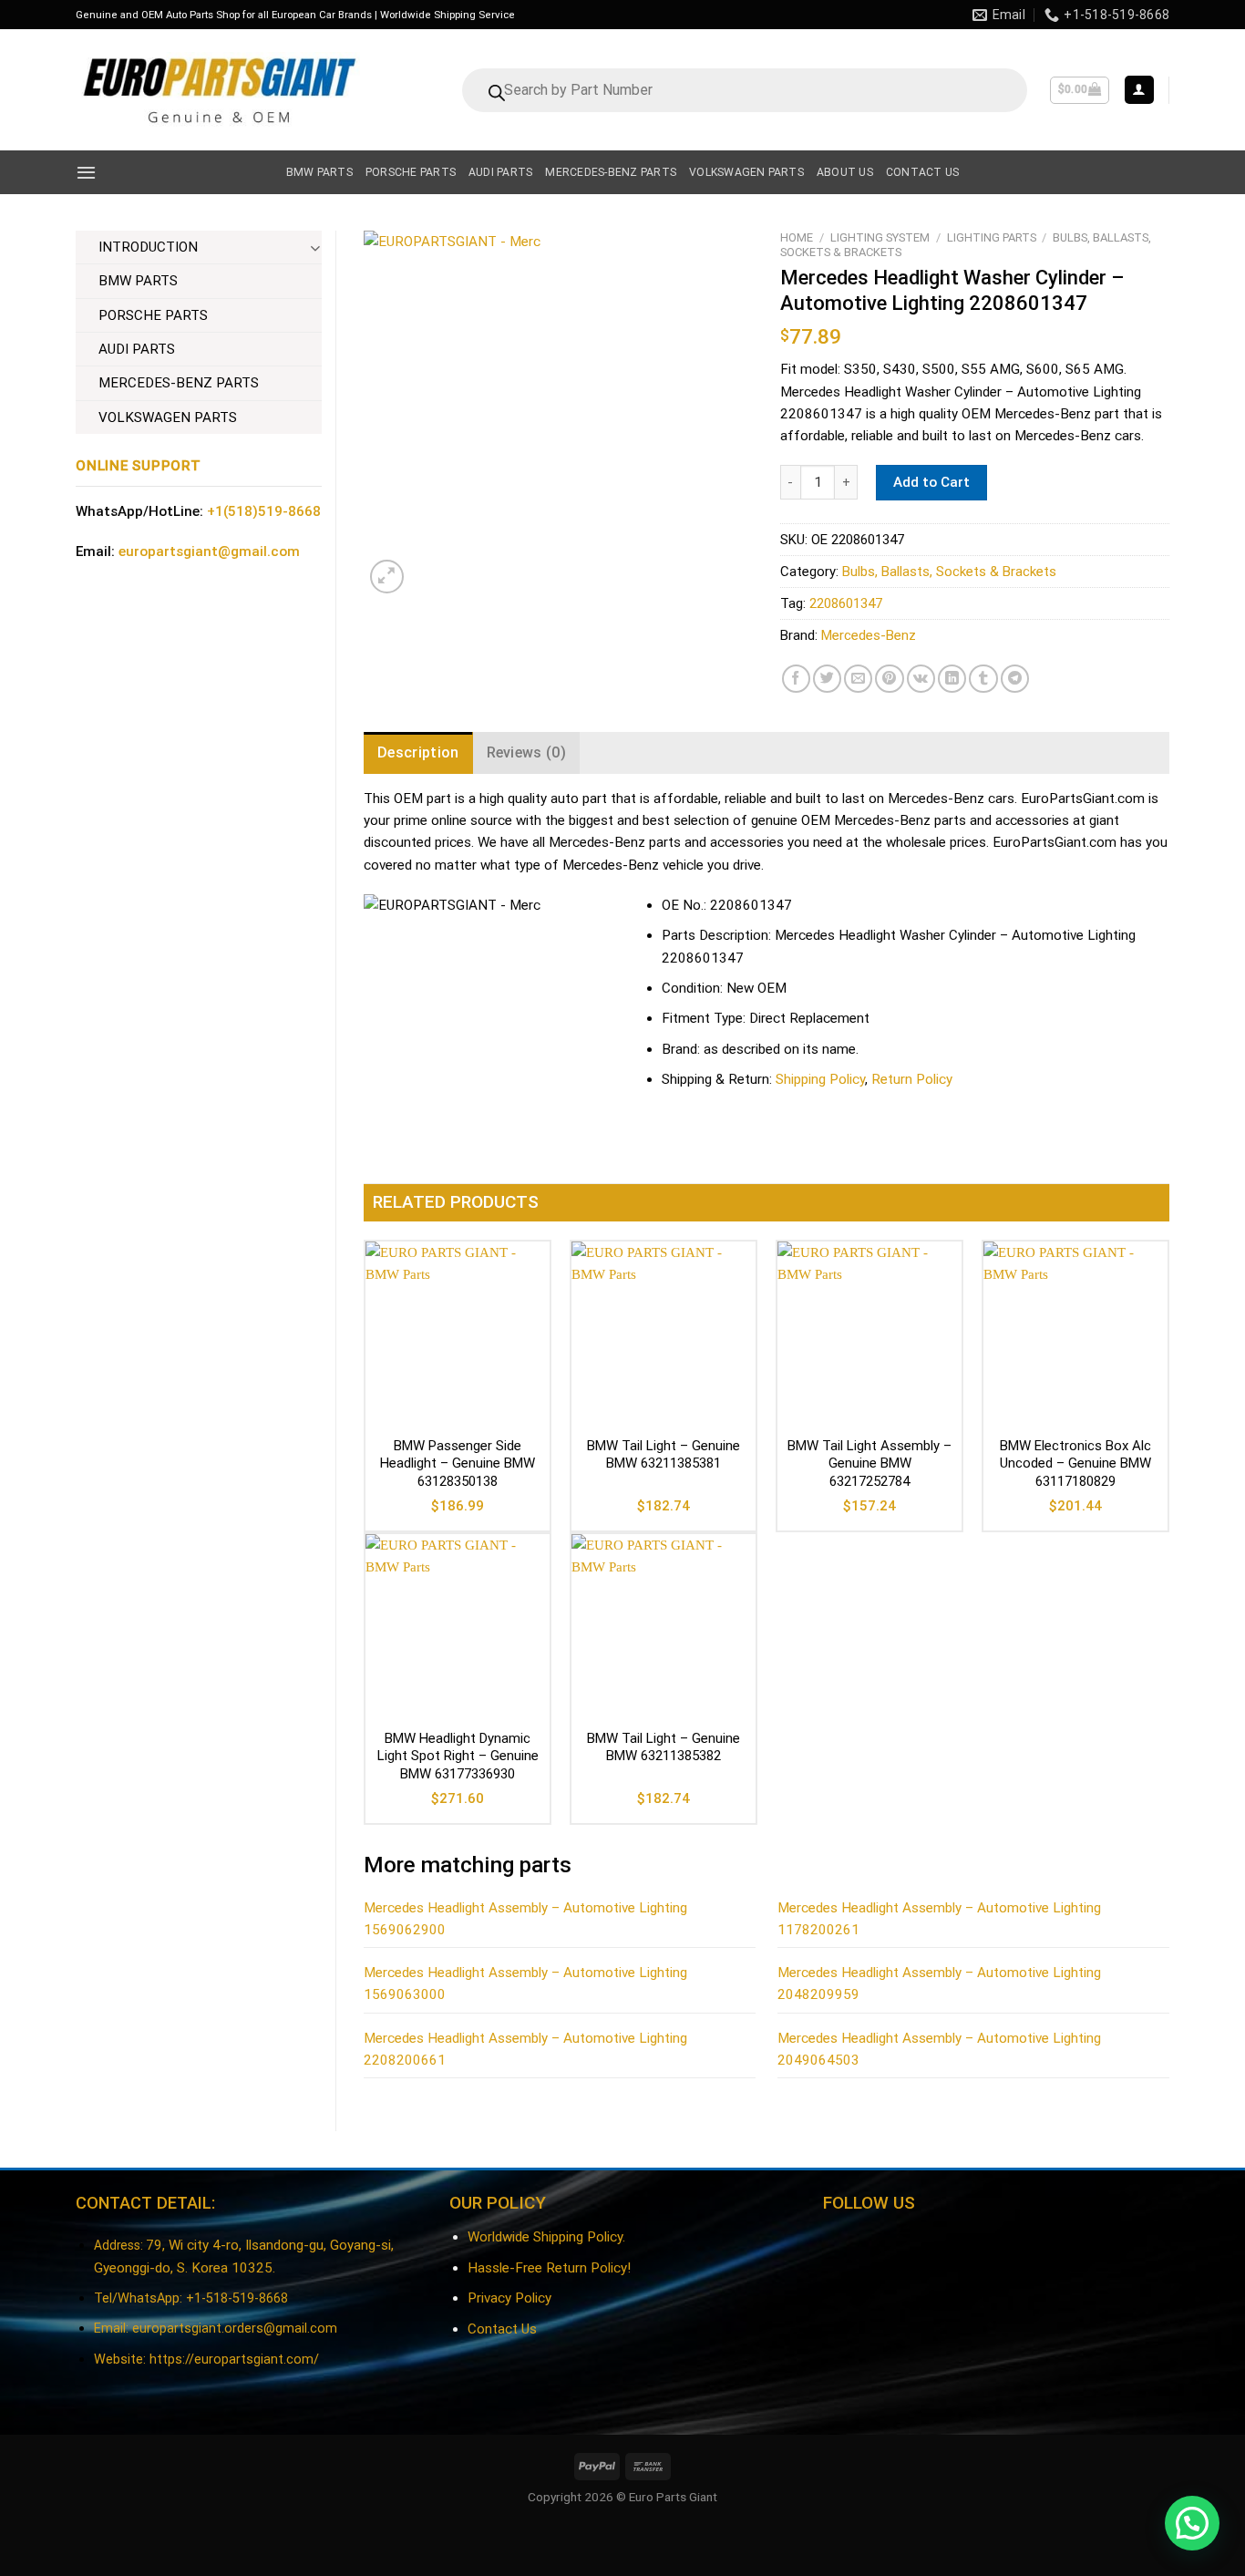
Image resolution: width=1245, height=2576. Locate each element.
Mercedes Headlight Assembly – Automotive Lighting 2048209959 (939, 1984)
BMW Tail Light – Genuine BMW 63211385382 (664, 1747)
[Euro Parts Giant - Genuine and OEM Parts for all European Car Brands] (218, 90)
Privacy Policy (509, 2298)
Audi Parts (500, 172)
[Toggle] (315, 247)
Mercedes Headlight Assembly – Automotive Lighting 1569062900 (525, 1919)
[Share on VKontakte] (921, 679)
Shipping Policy (820, 1079)
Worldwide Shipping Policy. (546, 2237)
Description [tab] (418, 752)
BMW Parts (319, 172)
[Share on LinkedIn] (952, 679)
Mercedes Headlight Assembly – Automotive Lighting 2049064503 (939, 2049)
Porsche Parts (411, 172)
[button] (1192, 2523)
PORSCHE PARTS (153, 315)
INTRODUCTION (148, 247)
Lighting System (880, 237)
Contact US (922, 172)
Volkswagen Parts (746, 172)
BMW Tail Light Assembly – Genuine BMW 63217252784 (869, 1463)
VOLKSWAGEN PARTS (168, 417)
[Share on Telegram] (1015, 679)
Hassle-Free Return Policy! (549, 2268)
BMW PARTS (138, 281)
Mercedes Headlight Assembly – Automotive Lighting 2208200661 (525, 2049)
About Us (845, 172)
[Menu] (86, 172)
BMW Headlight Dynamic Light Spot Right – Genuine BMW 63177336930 (458, 1756)
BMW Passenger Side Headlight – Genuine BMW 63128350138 (458, 1463)
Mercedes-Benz (869, 635)
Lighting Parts (992, 237)
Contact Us (502, 2329)
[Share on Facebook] (796, 679)
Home (797, 237)
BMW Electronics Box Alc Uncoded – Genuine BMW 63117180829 (1075, 1463)
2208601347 (846, 603)
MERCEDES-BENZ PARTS (179, 383)
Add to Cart (931, 482)
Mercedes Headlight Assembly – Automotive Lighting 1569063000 (525, 1984)
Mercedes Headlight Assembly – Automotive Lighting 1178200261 (939, 1919)
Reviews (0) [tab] (527, 752)
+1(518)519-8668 (264, 511)
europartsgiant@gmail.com (209, 551)
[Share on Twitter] (827, 679)
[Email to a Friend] (858, 679)
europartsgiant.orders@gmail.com (235, 2329)
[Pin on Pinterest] (889, 679)
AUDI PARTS (137, 349)
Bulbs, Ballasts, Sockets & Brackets (949, 572)
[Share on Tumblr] (983, 679)
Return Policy (912, 1079)
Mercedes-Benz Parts (611, 172)
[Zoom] (387, 577)
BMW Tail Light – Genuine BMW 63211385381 (664, 1455)
